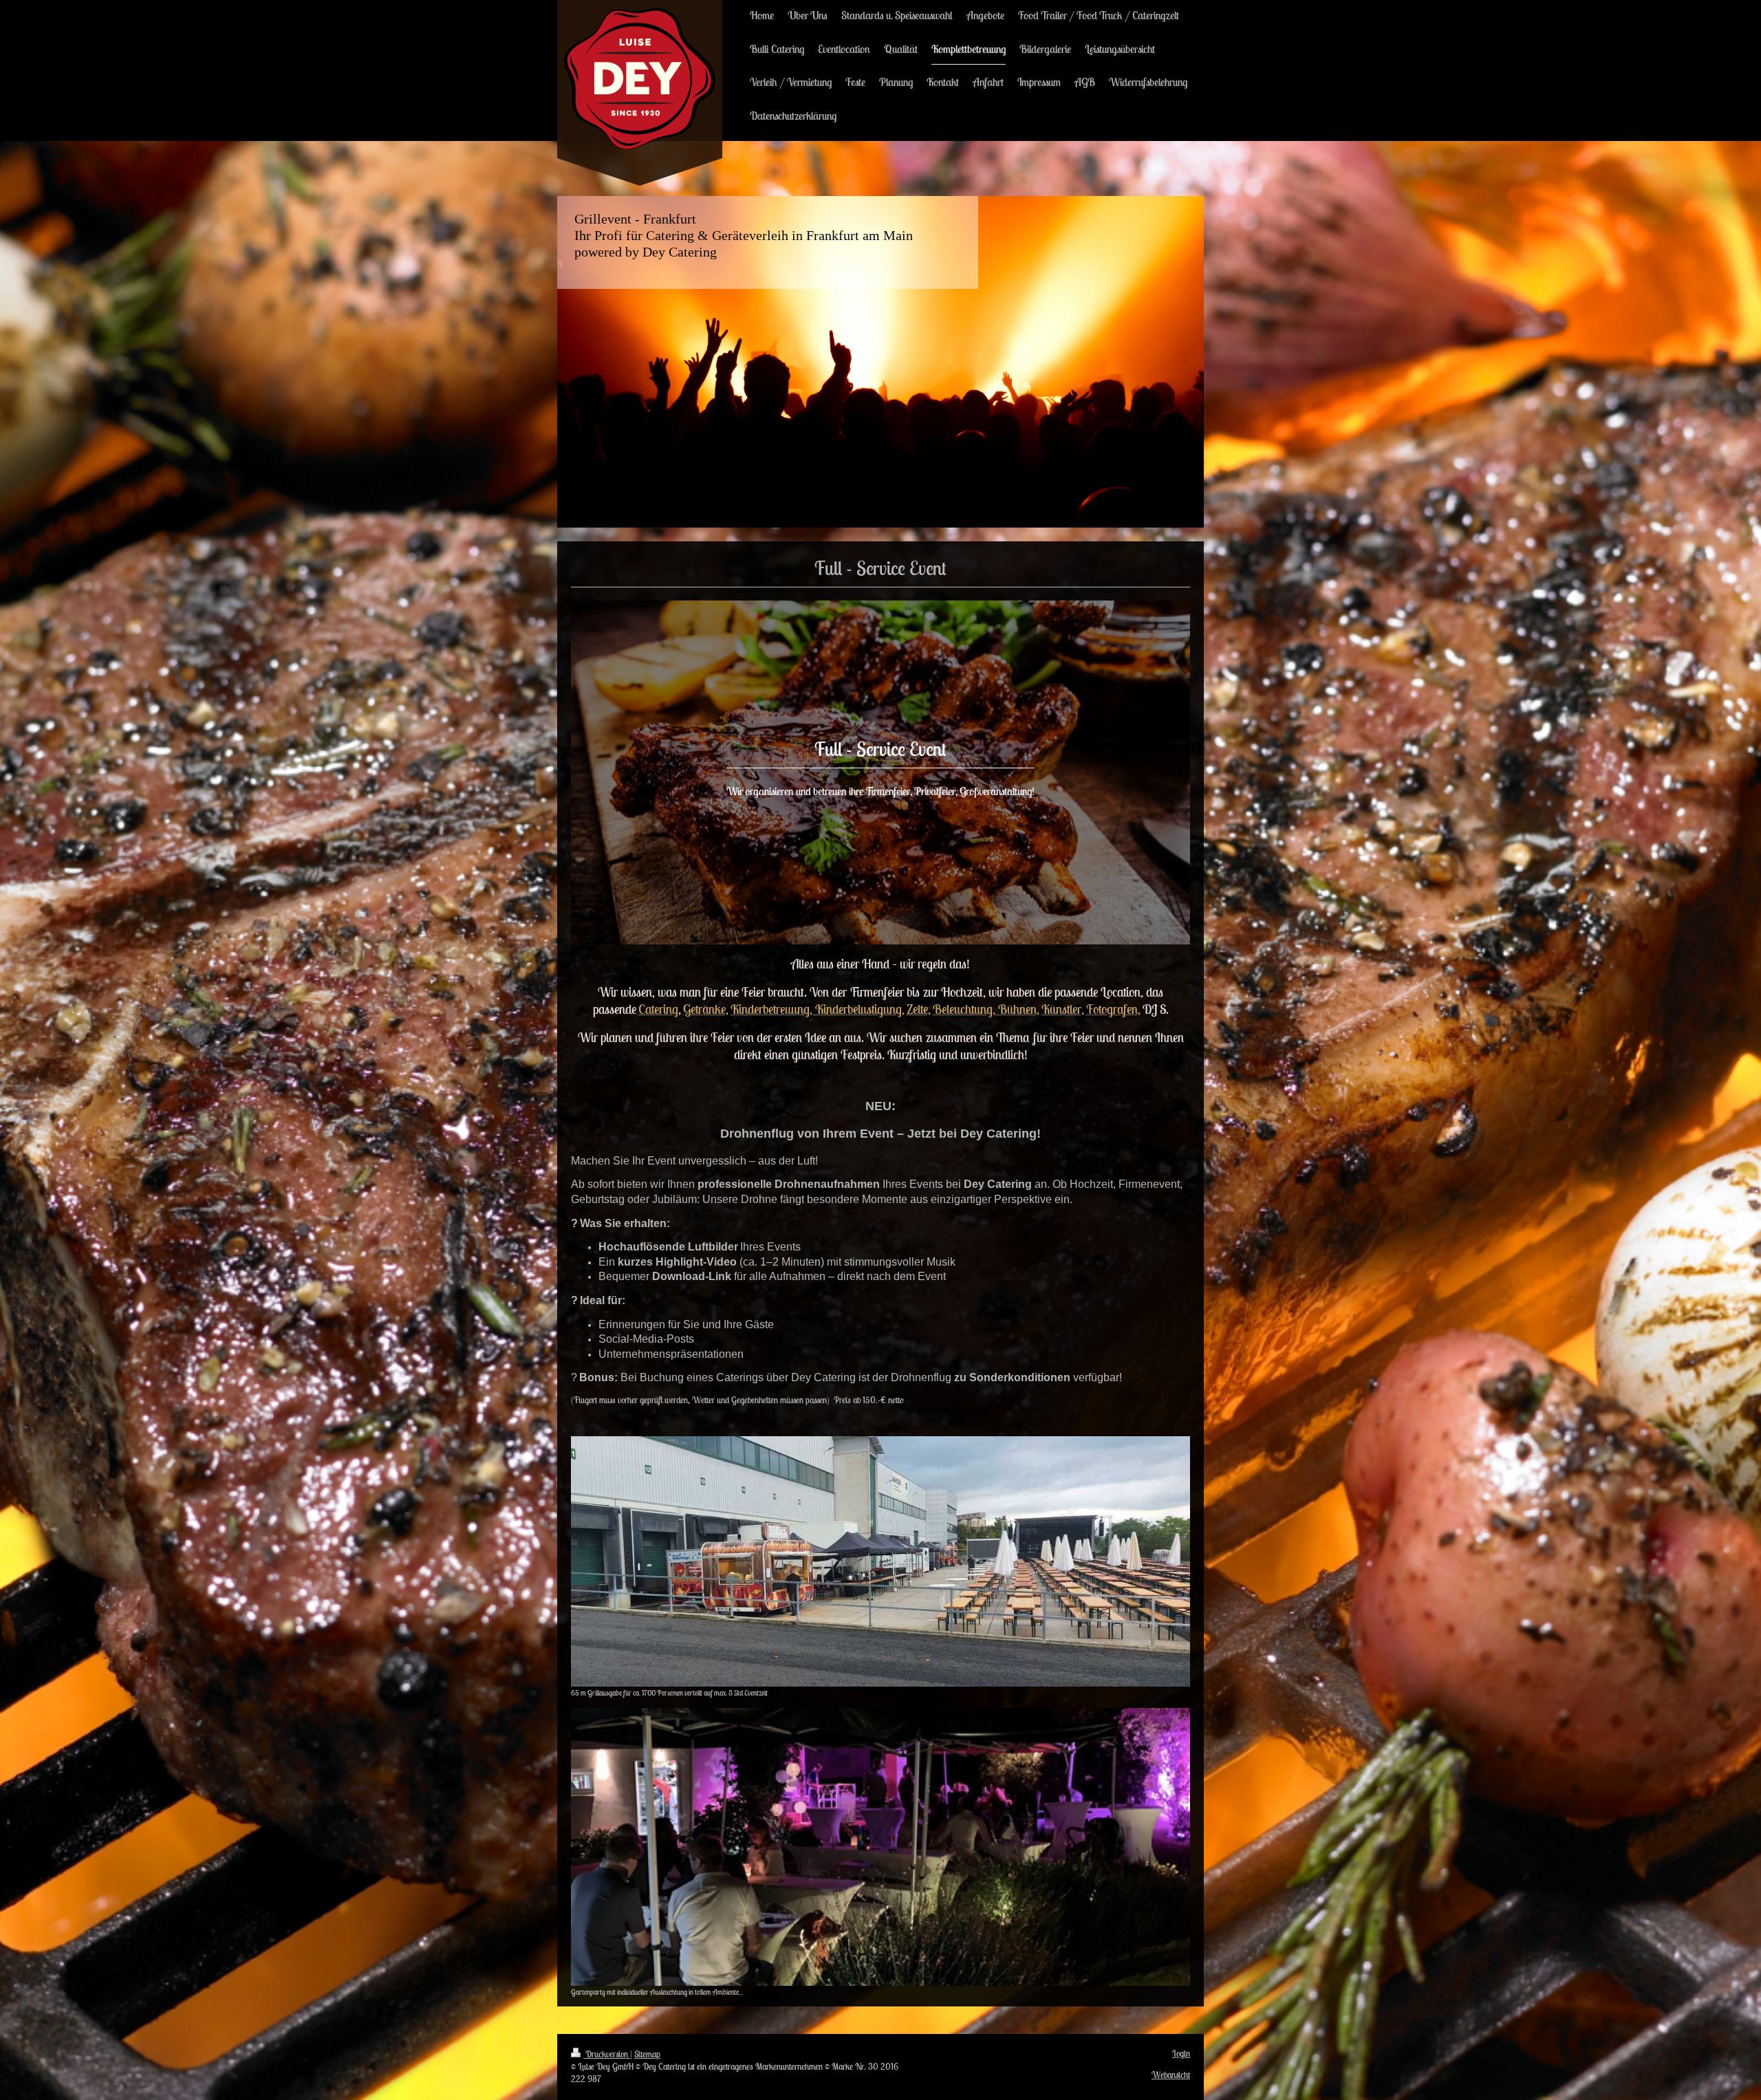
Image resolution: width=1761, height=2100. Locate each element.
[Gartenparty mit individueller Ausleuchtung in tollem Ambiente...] (880, 1847)
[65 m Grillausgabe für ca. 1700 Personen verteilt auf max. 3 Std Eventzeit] (880, 1561)
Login (1181, 2054)
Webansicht (1171, 2075)
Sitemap (647, 2054)
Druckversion (607, 2054)
